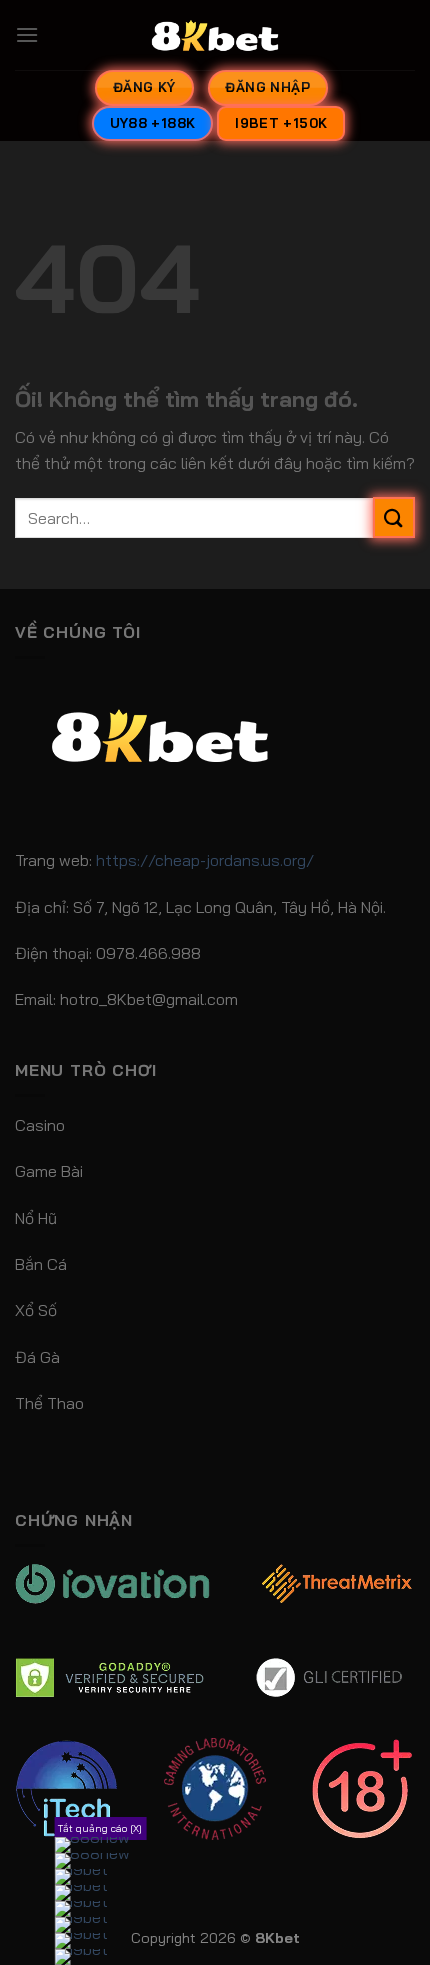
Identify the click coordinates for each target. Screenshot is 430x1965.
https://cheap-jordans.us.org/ (205, 860)
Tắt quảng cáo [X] (100, 1828)
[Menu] (27, 34)
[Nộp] (394, 517)
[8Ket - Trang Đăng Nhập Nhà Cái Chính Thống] (215, 35)
